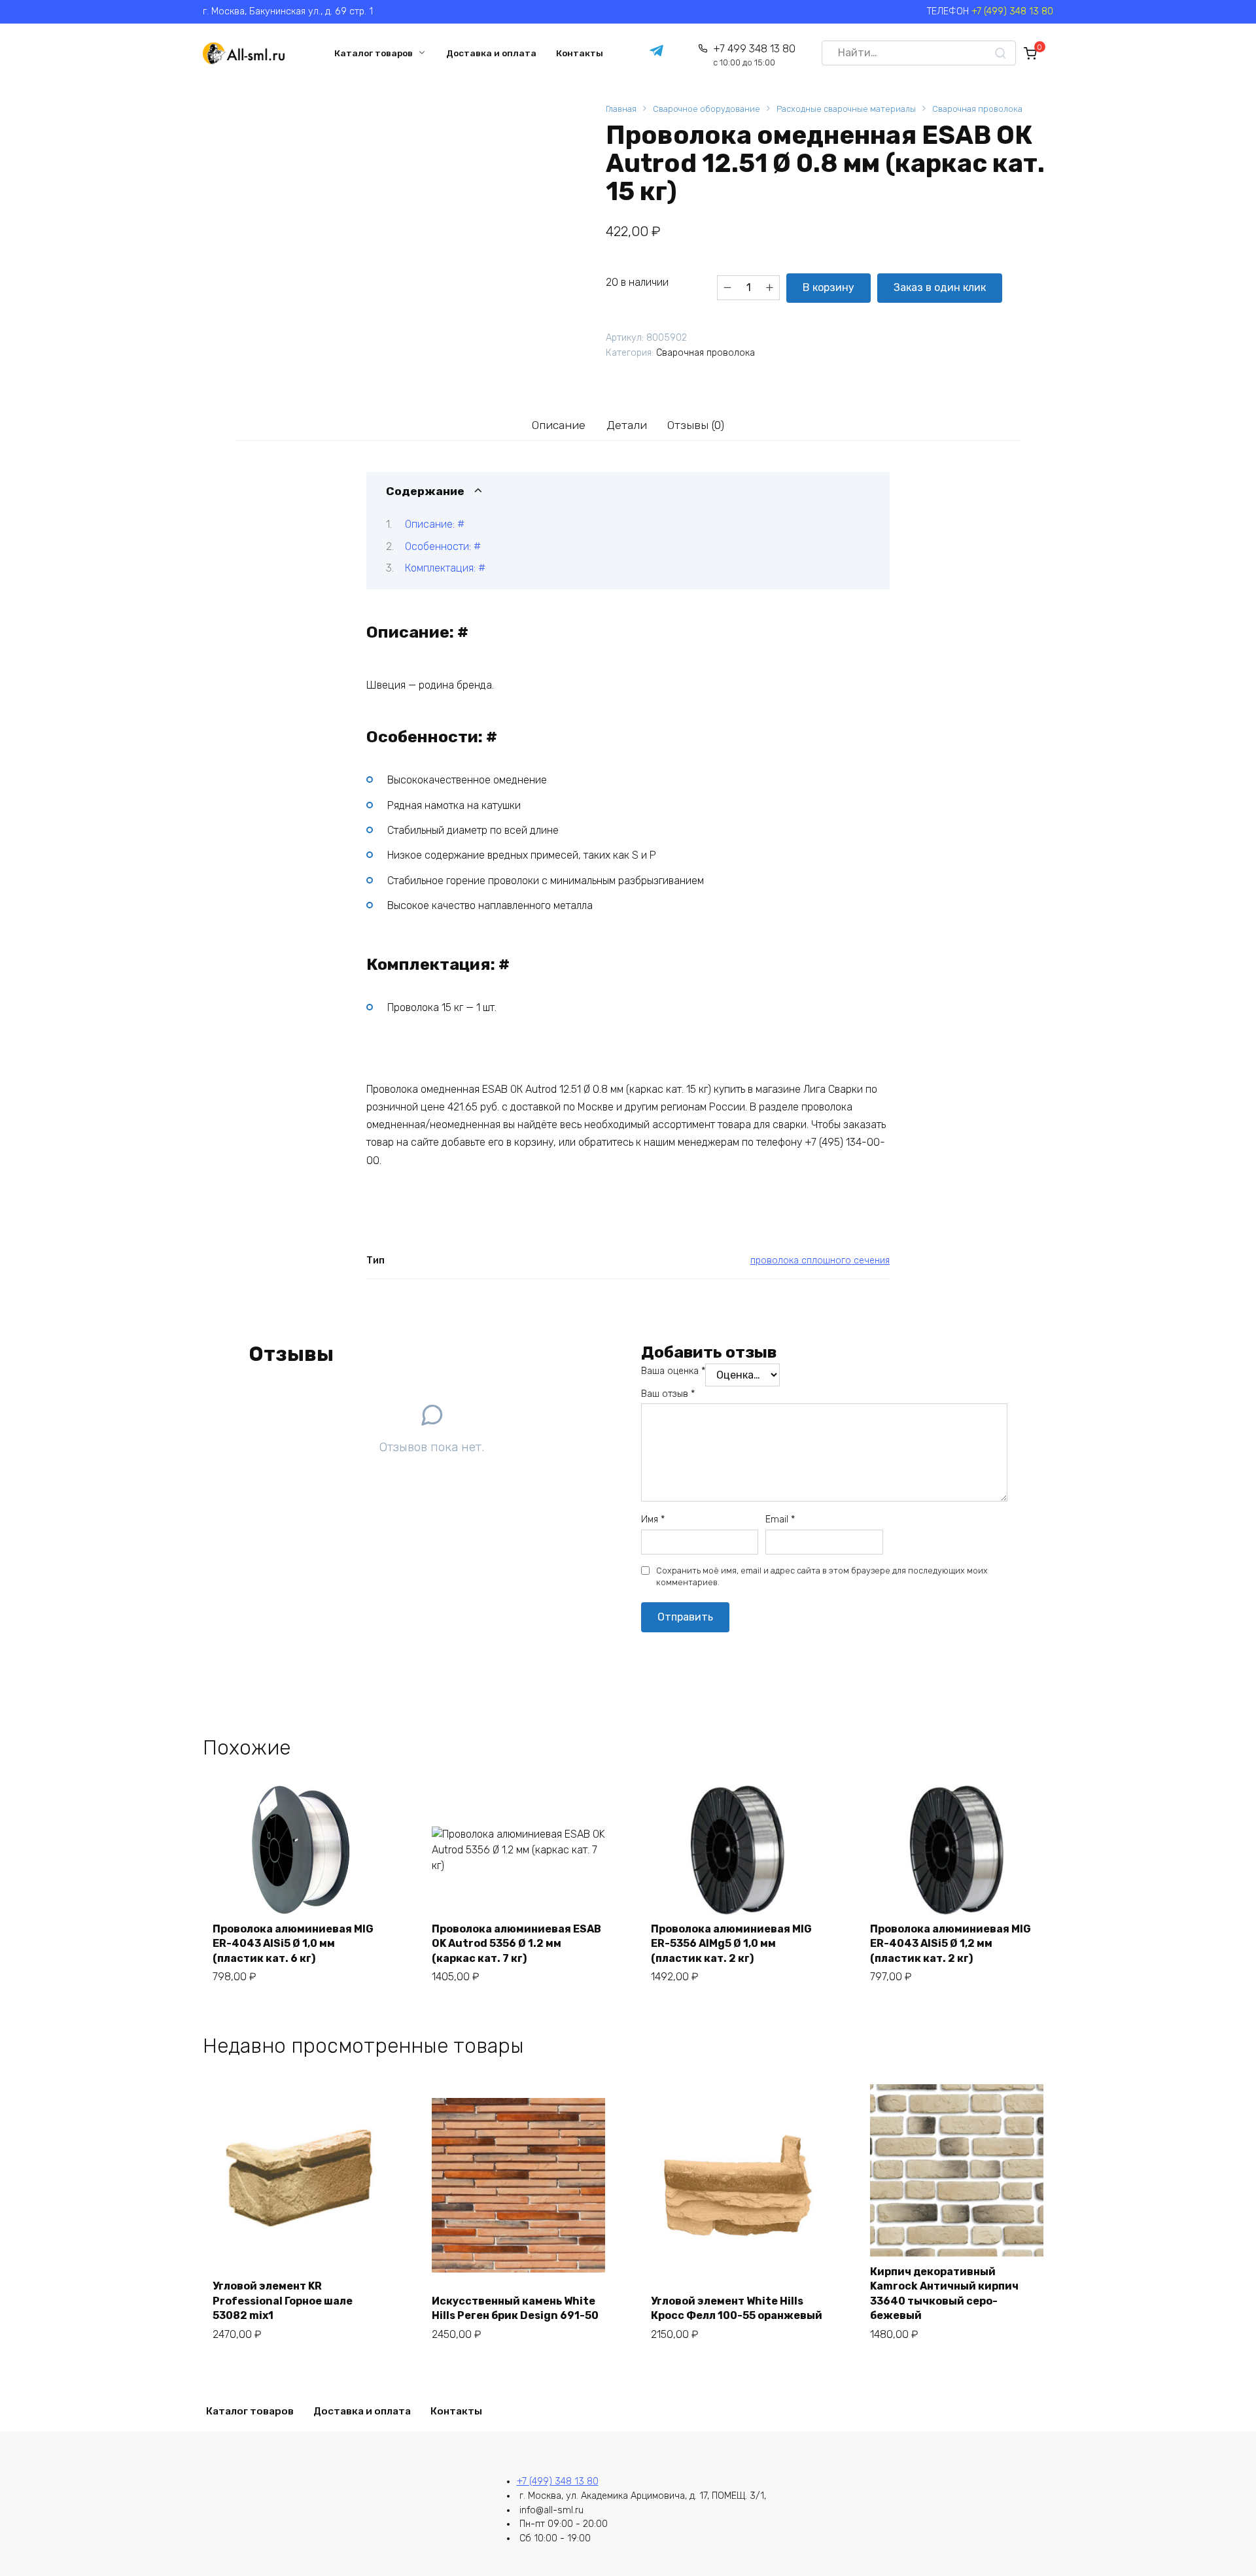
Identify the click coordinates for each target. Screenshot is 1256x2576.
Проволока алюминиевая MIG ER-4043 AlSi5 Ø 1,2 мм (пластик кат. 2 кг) (951, 1944)
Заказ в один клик (940, 287)
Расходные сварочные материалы (846, 109)
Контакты (580, 53)
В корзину (829, 287)
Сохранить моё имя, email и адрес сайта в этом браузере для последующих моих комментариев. (822, 1576)
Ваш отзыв (668, 1394)
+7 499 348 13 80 (754, 55)
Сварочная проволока (977, 109)
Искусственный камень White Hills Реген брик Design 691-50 (515, 2308)
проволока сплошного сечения (820, 1261)
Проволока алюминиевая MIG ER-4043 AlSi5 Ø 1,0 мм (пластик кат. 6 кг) (293, 1944)
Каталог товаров (374, 53)
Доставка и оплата (491, 53)
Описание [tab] (559, 425)
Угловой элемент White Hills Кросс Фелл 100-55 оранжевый (737, 2308)
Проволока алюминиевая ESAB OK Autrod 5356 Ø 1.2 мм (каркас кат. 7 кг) (516, 1944)
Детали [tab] (627, 425)
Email (780, 1520)
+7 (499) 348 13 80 (1012, 11)
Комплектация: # (445, 568)
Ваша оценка (673, 1371)
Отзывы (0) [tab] (696, 425)
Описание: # (435, 524)
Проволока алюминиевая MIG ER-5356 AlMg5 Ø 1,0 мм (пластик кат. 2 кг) (731, 1944)
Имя (653, 1520)
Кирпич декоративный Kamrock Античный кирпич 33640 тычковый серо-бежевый (944, 2293)
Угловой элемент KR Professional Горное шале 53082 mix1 (283, 2301)
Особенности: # (443, 546)
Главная (621, 109)
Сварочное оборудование (706, 109)
